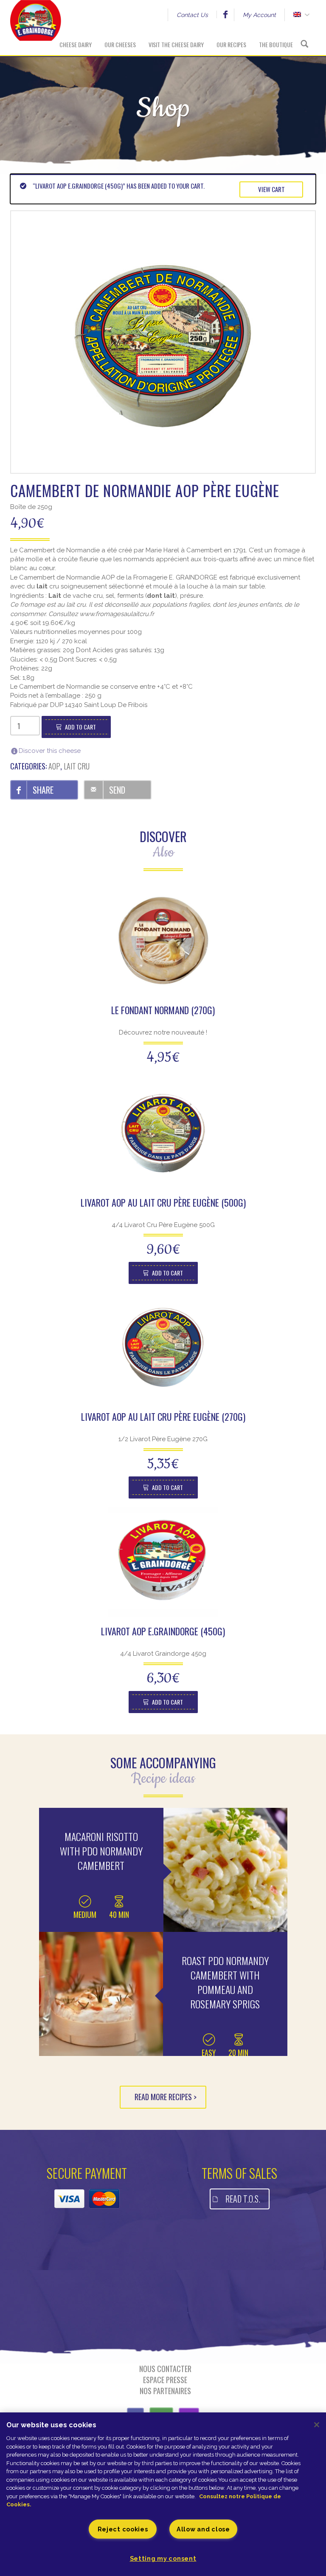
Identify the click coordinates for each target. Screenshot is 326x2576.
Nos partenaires (165, 2391)
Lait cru (77, 766)
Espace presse (165, 2380)
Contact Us (192, 15)
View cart (271, 189)
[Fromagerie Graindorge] (36, 28)
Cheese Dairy (76, 44)
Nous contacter (165, 2369)
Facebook (225, 14)
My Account (259, 15)
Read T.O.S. (243, 2199)
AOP (54, 766)
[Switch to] (297, 15)
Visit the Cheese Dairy (176, 44)
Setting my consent (163, 2558)
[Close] (317, 2425)
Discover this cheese (50, 751)
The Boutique (276, 44)
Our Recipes (231, 44)
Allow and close (203, 2529)
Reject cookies (123, 2529)
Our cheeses (120, 44)
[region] (163, 2494)
